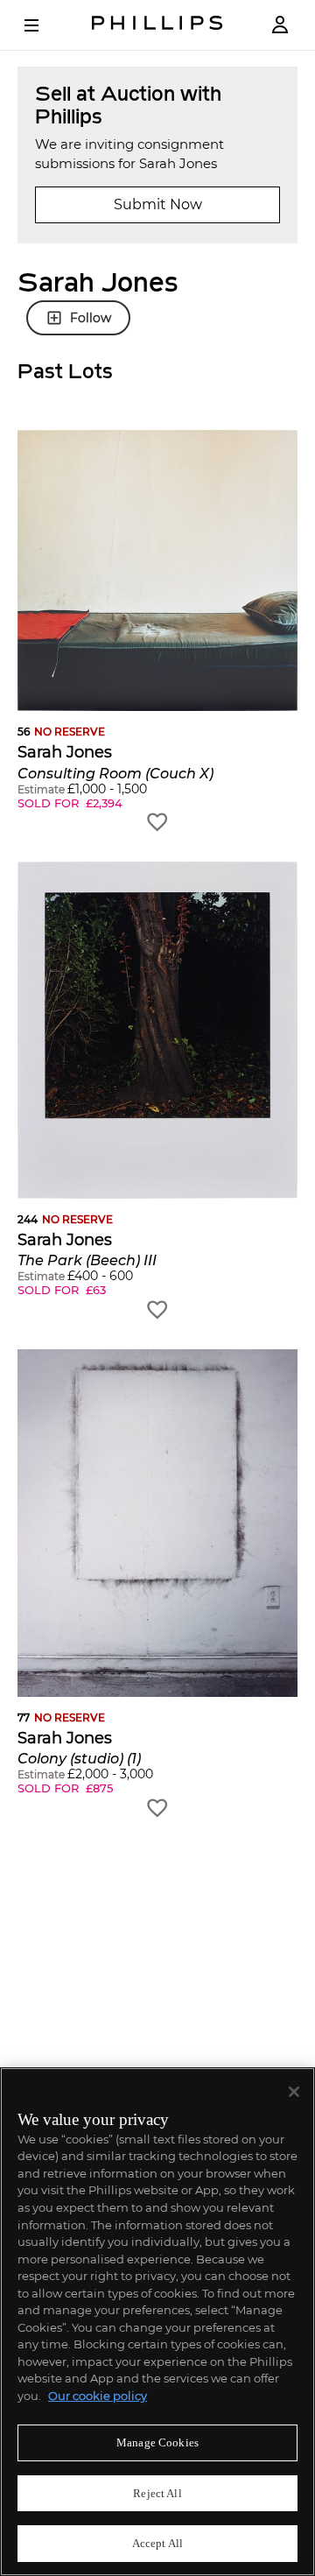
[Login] (280, 25)
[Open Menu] (44, 25)
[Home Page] (157, 25)
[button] (157, 632)
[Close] (294, 2092)
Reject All (157, 2493)
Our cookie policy (98, 2396)
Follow (91, 318)
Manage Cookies (157, 2442)
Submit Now (158, 204)
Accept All (157, 2543)
